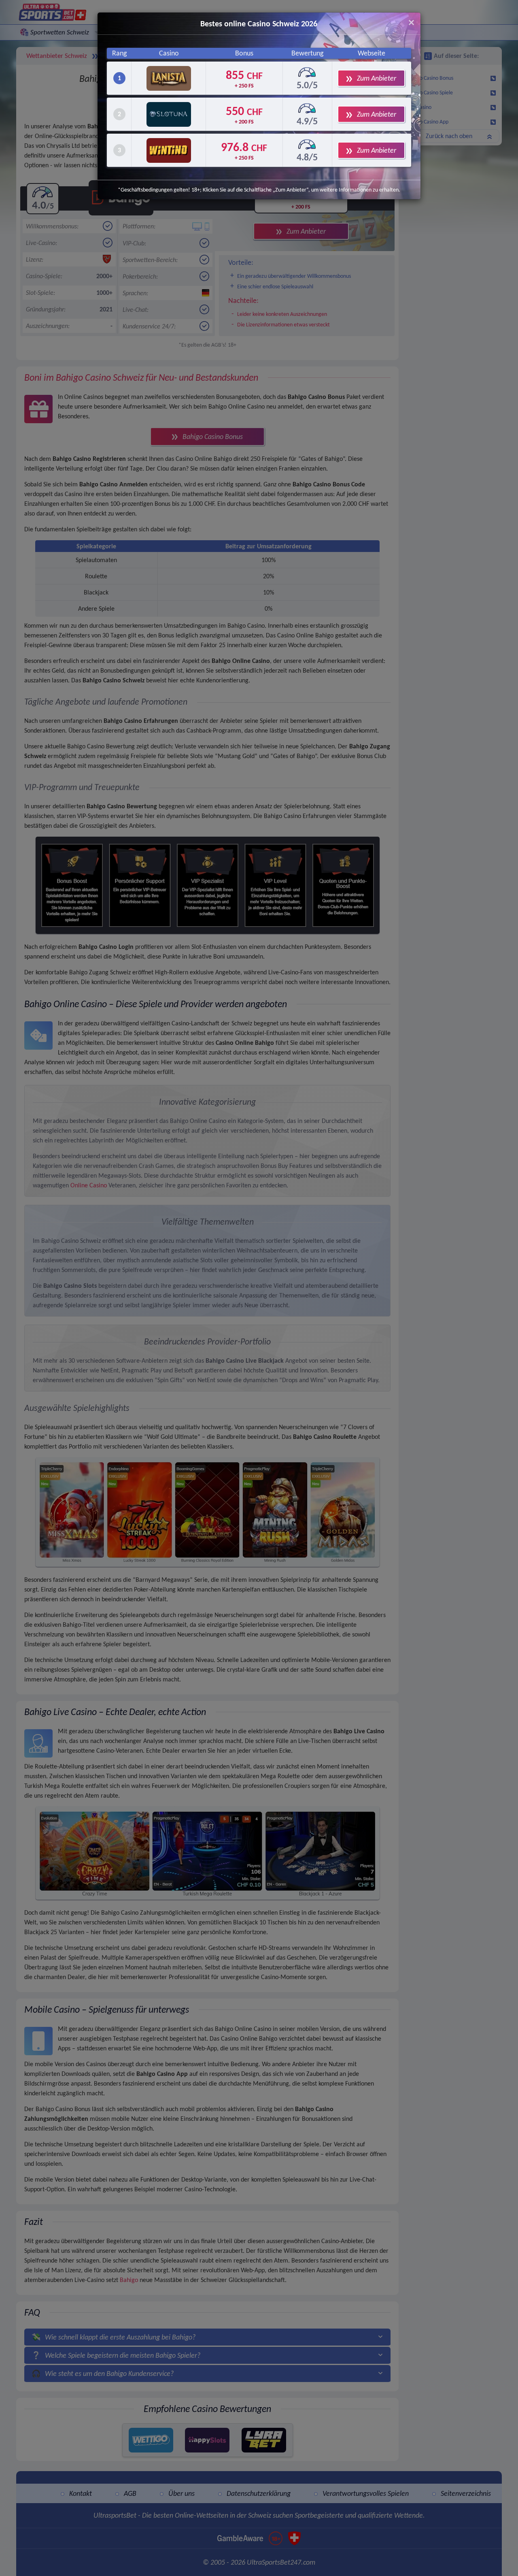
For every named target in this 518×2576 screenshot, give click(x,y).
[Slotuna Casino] (169, 114)
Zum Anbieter (377, 78)
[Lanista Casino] (169, 78)
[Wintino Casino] (169, 150)
